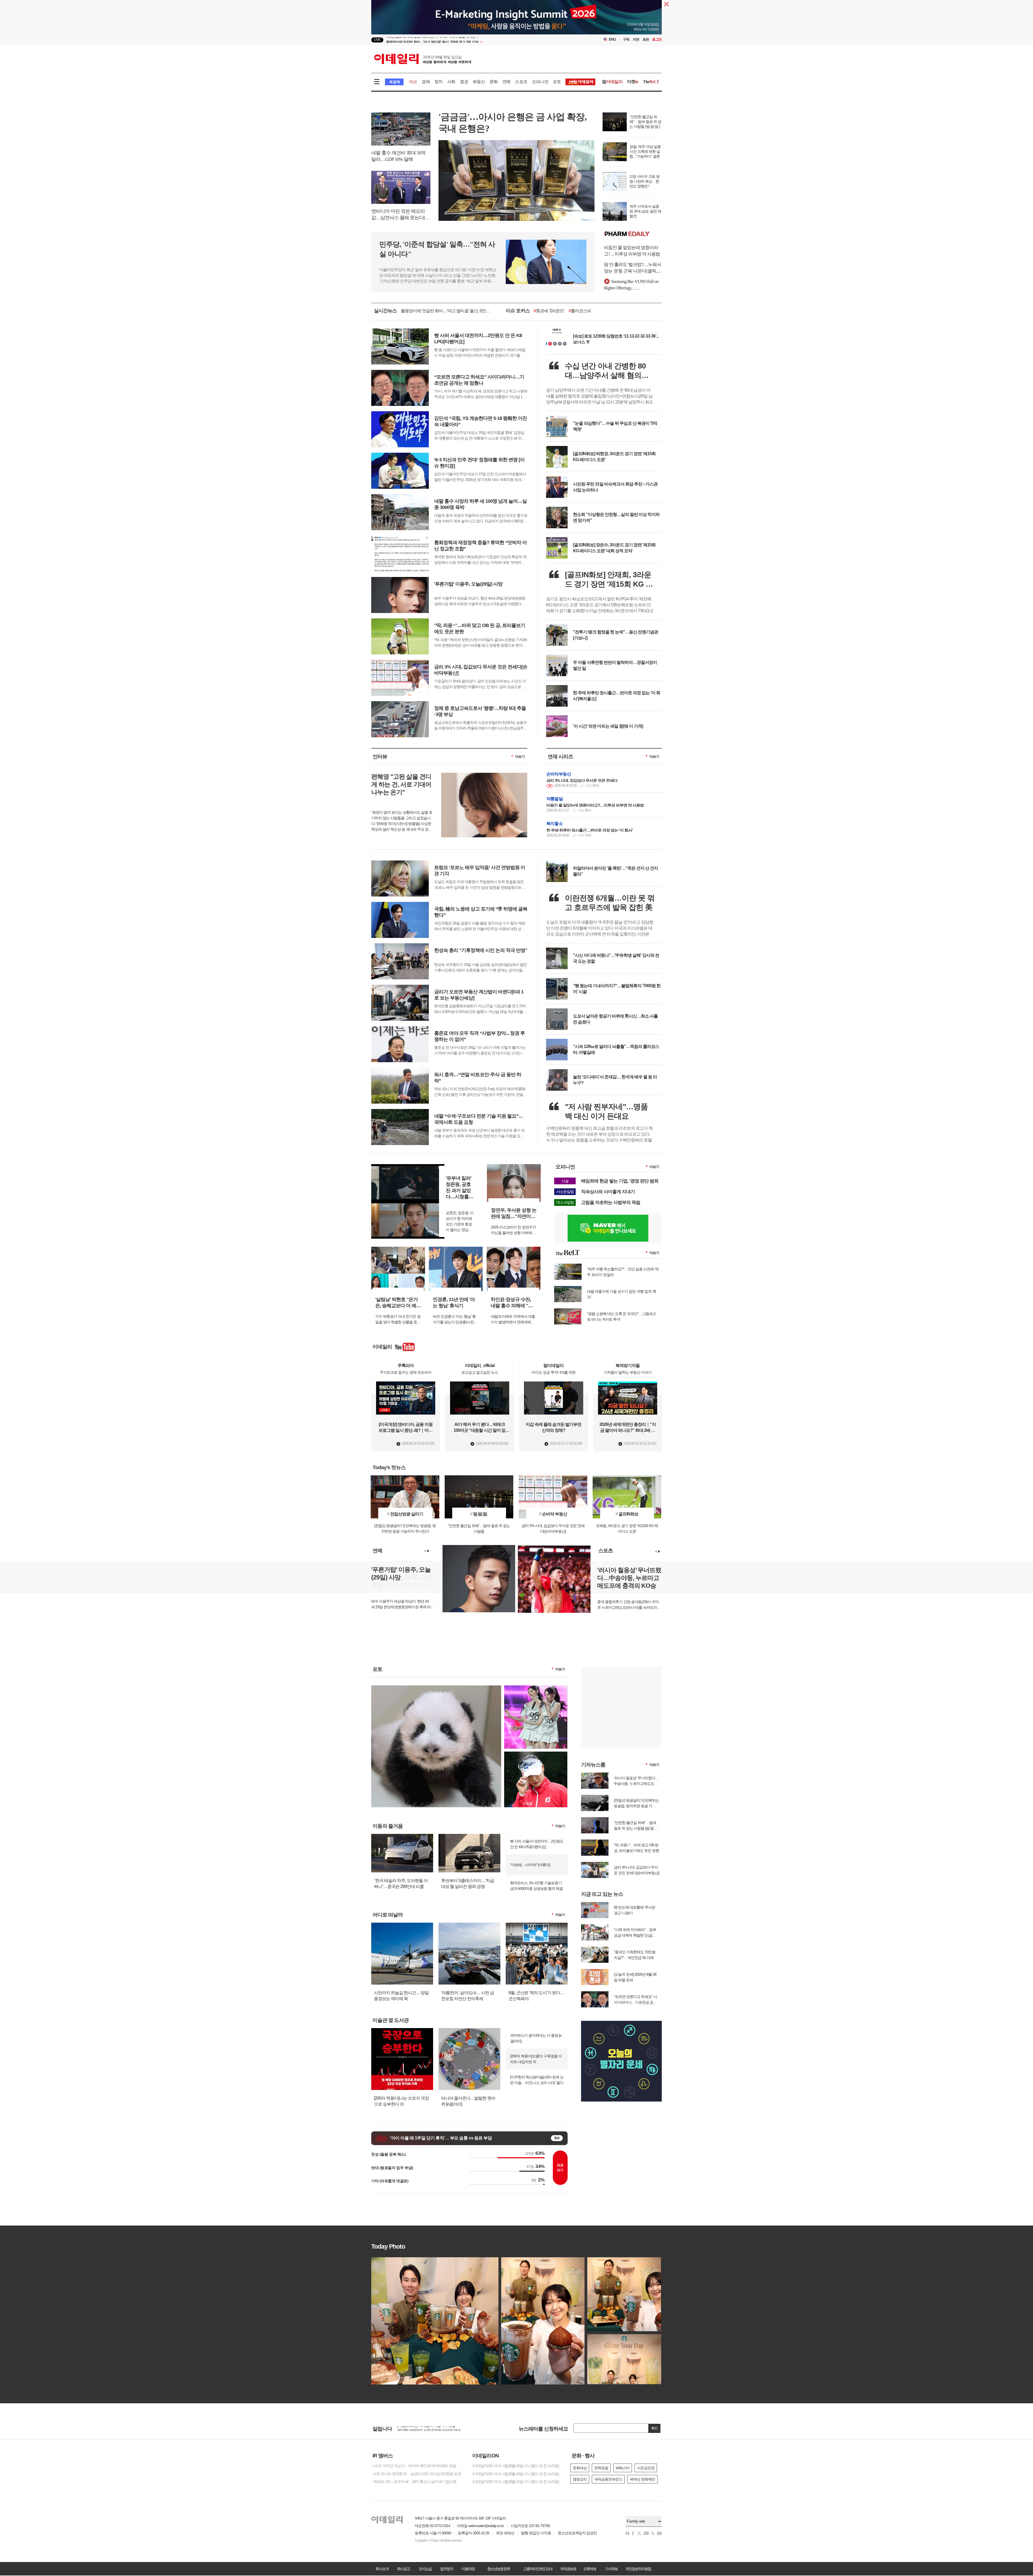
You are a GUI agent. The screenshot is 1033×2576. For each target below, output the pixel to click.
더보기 (520, 756)
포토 (557, 82)
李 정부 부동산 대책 (601, 311)
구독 (626, 39)
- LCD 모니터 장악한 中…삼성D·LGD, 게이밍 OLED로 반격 (416, 2474)
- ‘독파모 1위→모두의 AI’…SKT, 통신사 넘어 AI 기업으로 (414, 2482)
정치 (438, 82)
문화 (494, 82)
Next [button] (428, 1551)
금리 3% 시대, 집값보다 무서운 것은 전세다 (582, 780)
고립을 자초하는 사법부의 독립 (611, 1202)
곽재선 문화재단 (642, 2479)
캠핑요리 (580, 2479)
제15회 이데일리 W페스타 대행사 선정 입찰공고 (434, 2429)
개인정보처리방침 (638, 2569)
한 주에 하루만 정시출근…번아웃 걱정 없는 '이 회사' (590, 830)
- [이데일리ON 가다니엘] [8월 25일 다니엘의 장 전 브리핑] (515, 2466)
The (651, 82)
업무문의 (447, 2569)
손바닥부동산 (559, 774)
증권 (464, 82)
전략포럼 (601, 2468)
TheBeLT (543, 311)
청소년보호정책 (498, 2569)
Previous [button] (425, 1551)
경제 (426, 82)
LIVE (377, 40)
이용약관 (468, 2569)
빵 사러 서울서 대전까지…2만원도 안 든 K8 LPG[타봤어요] (537, 1844)
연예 (506, 82)
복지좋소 (555, 823)
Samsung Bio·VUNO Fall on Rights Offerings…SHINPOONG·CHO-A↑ (631, 285)
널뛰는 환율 (567, 311)
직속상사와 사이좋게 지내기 (608, 1192)
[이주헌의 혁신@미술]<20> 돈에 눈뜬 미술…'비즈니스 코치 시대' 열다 (537, 2080)
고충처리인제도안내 (538, 2569)
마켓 (633, 82)
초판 (646, 39)
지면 (636, 39)
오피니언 (540, 82)
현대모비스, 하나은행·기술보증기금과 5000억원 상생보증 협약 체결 (536, 1886)
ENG (612, 39)
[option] (473, 40)
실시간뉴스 (385, 311)
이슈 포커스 (518, 311)
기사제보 (611, 2569)
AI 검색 (394, 82)
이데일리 (423, 59)
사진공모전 (646, 2468)
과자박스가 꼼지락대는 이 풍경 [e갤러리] (536, 2038)
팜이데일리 (633, 234)
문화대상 (580, 2468)
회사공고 (404, 2569)
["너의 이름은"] (436, 1688)
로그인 (657, 39)
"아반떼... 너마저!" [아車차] (530, 1865)
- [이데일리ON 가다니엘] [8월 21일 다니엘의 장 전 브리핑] (515, 2482)
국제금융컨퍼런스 (608, 2479)
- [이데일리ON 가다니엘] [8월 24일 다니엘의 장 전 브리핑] (515, 2474)
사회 (451, 82)
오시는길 (425, 2569)
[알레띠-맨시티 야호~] (536, 1688)
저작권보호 (568, 2569)
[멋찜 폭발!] (536, 1754)
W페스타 (623, 2468)
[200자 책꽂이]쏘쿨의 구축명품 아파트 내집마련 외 (536, 2059)
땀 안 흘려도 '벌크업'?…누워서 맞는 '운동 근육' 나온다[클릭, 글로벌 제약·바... (632, 268)
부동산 (479, 82)
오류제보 (590, 2569)
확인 (655, 2428)
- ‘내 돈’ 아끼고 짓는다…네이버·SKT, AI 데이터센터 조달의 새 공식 (417, 2466)
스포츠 (521, 82)
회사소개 (382, 2569)
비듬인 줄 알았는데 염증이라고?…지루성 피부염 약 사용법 (632, 251)
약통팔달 (555, 799)
